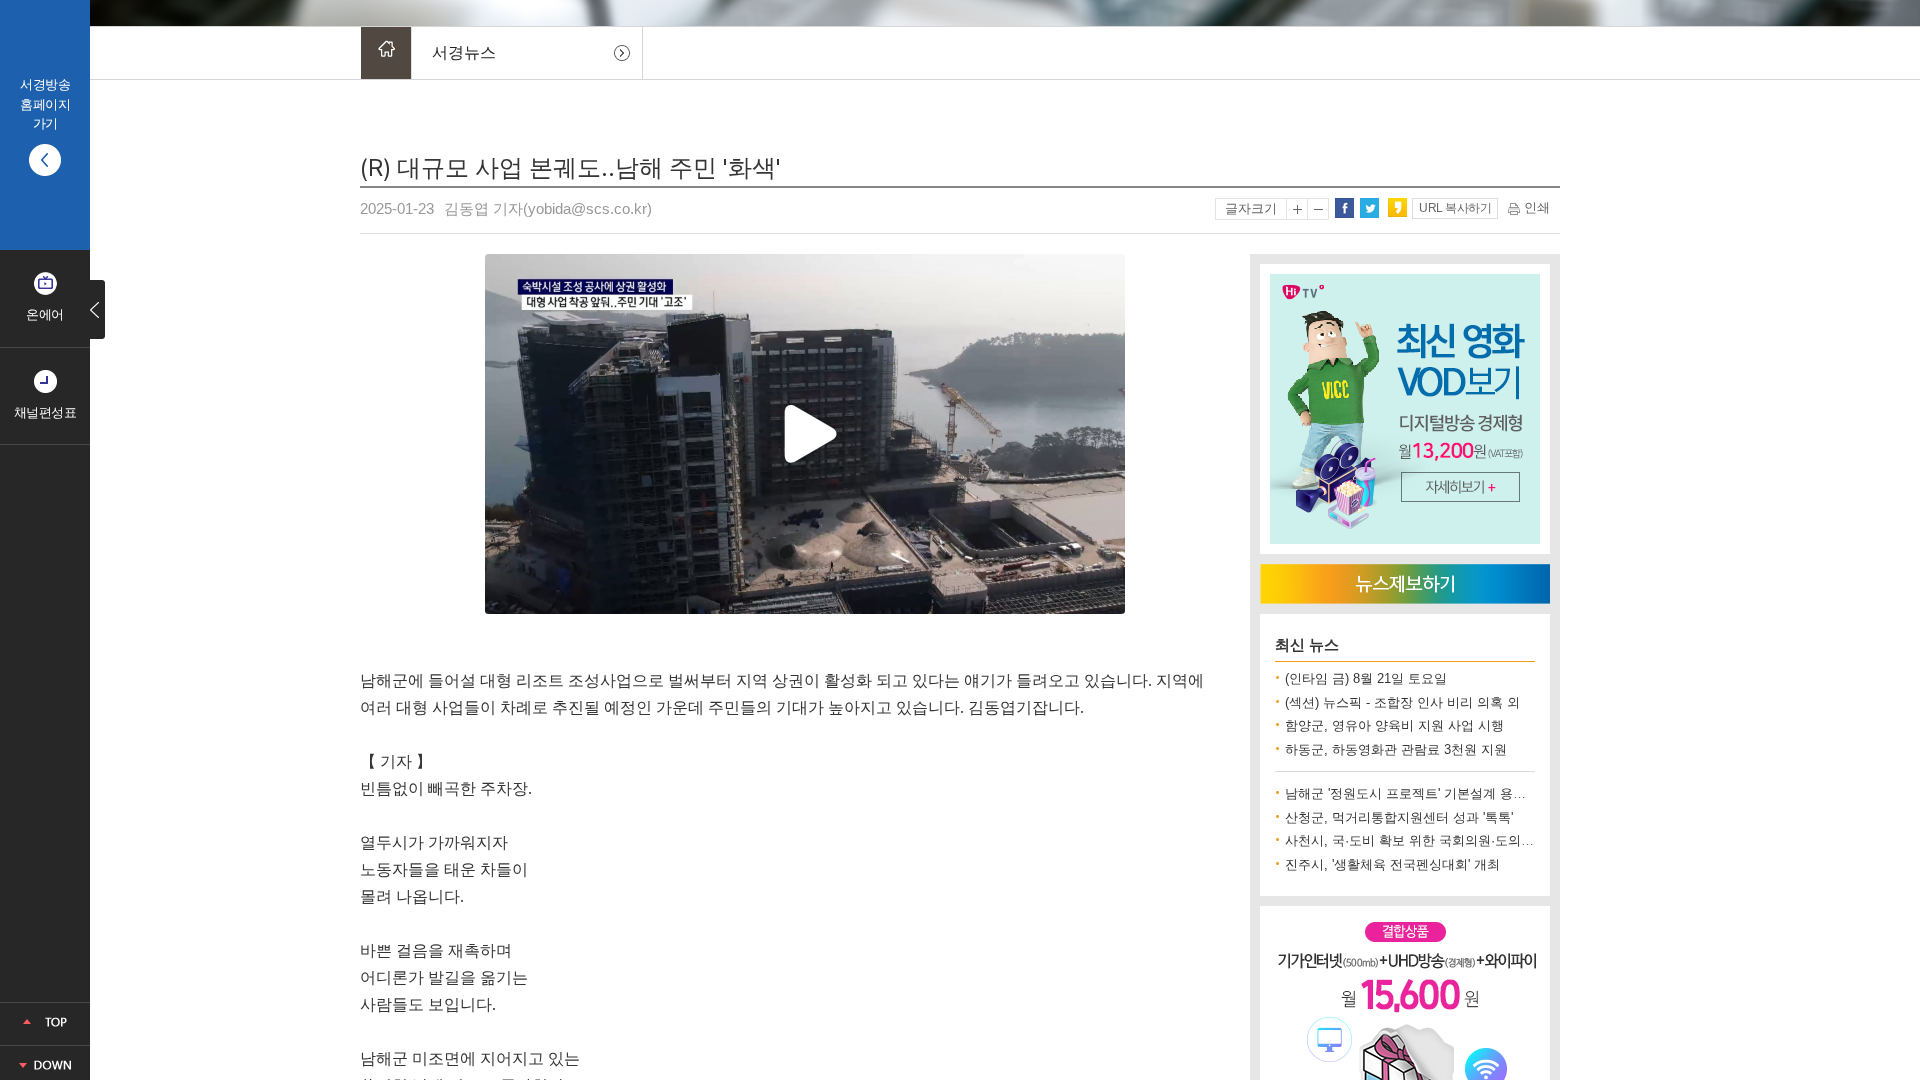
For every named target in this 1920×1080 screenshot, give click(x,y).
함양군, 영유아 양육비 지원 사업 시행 (1394, 725)
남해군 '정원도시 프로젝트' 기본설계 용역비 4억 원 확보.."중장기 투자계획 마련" (1519, 793)
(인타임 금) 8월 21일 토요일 (1366, 678)
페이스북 (1344, 208)
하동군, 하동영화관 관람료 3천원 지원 (1396, 749)
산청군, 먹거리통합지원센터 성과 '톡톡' (1399, 817)
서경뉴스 (464, 52)
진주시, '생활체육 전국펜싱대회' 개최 (1392, 864)
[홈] (386, 53)
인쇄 (1535, 207)
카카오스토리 (1397, 208)
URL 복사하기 (1455, 208)
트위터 (1369, 208)
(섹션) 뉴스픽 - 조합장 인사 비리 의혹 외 (1402, 702)
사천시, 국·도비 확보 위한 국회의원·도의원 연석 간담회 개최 (1461, 840)
